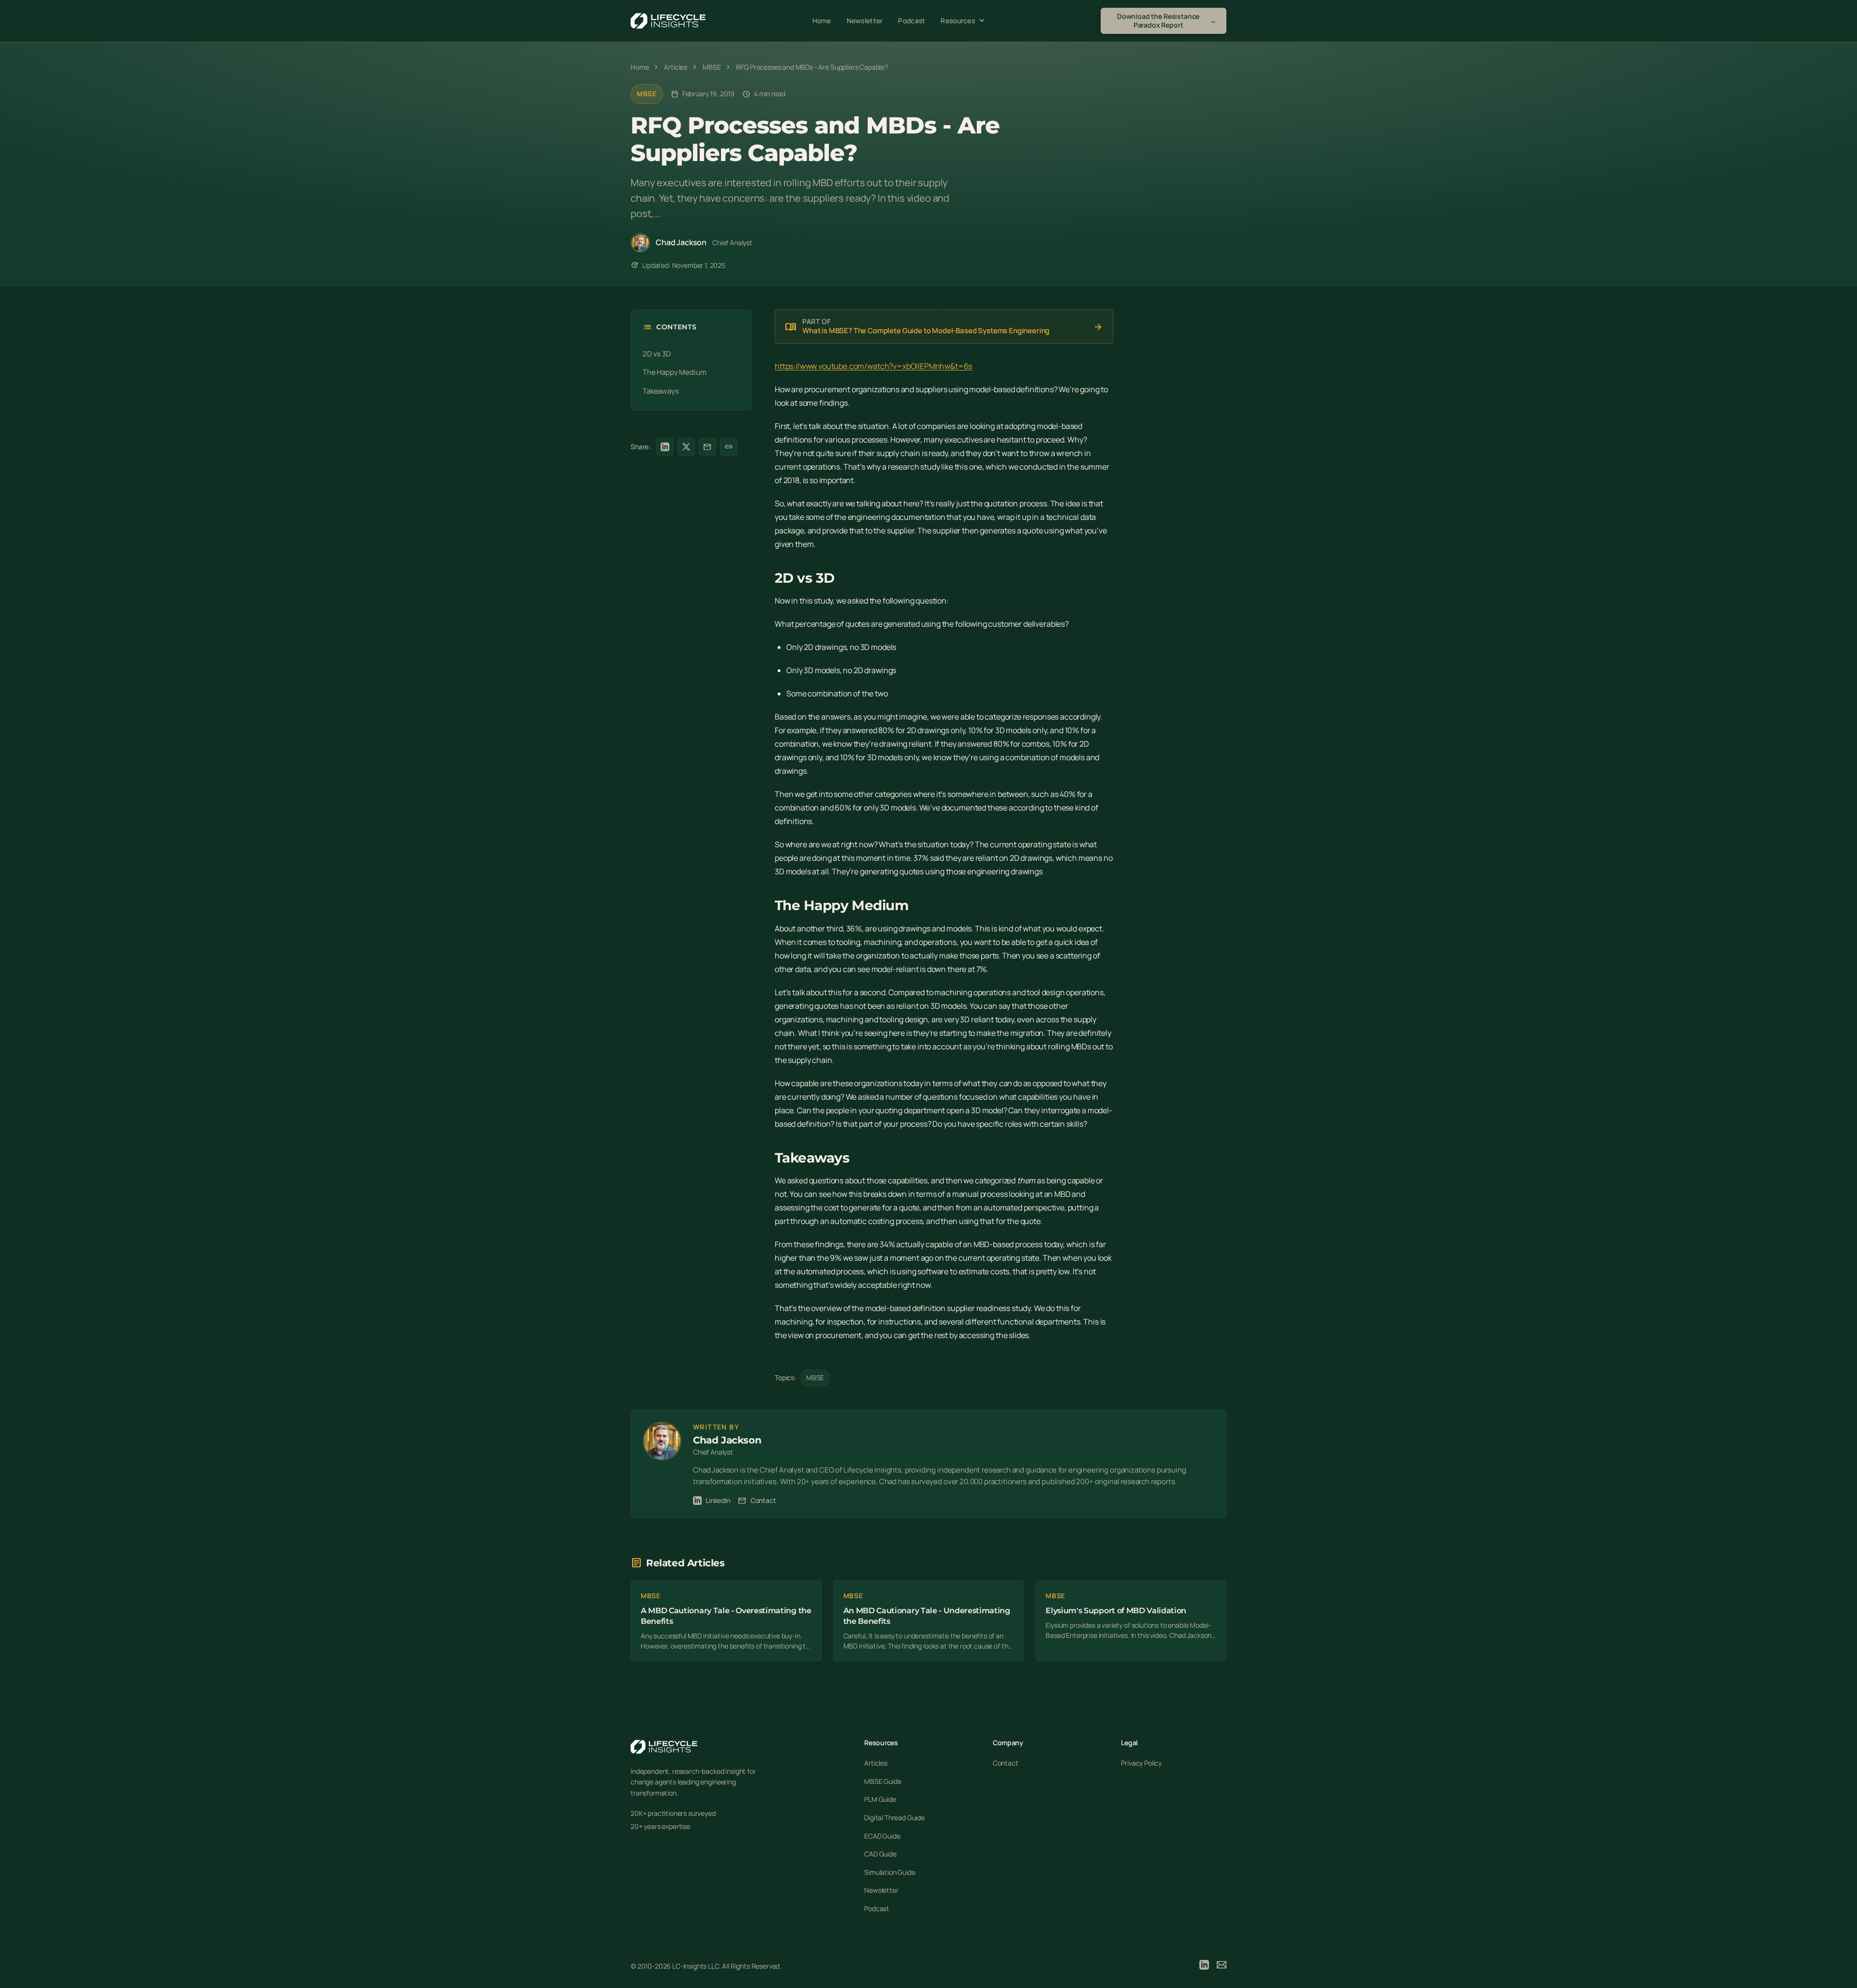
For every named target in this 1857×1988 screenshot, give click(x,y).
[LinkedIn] (1204, 1966)
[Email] (1222, 1966)
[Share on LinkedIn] (665, 447)
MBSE (647, 94)
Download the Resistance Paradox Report (1167, 21)
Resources (964, 21)
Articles (876, 1763)
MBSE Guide (883, 1781)
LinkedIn (718, 1500)
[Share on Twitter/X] (686, 447)
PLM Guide (880, 1799)
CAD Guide (880, 1854)
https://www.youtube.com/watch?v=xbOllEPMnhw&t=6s (873, 366)
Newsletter (865, 21)
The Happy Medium (674, 372)
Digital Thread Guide (894, 1818)
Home (822, 21)
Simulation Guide (890, 1872)
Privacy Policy (1141, 1763)
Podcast (912, 21)
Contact (757, 1501)
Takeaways (661, 391)
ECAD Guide (882, 1836)
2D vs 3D (657, 354)
